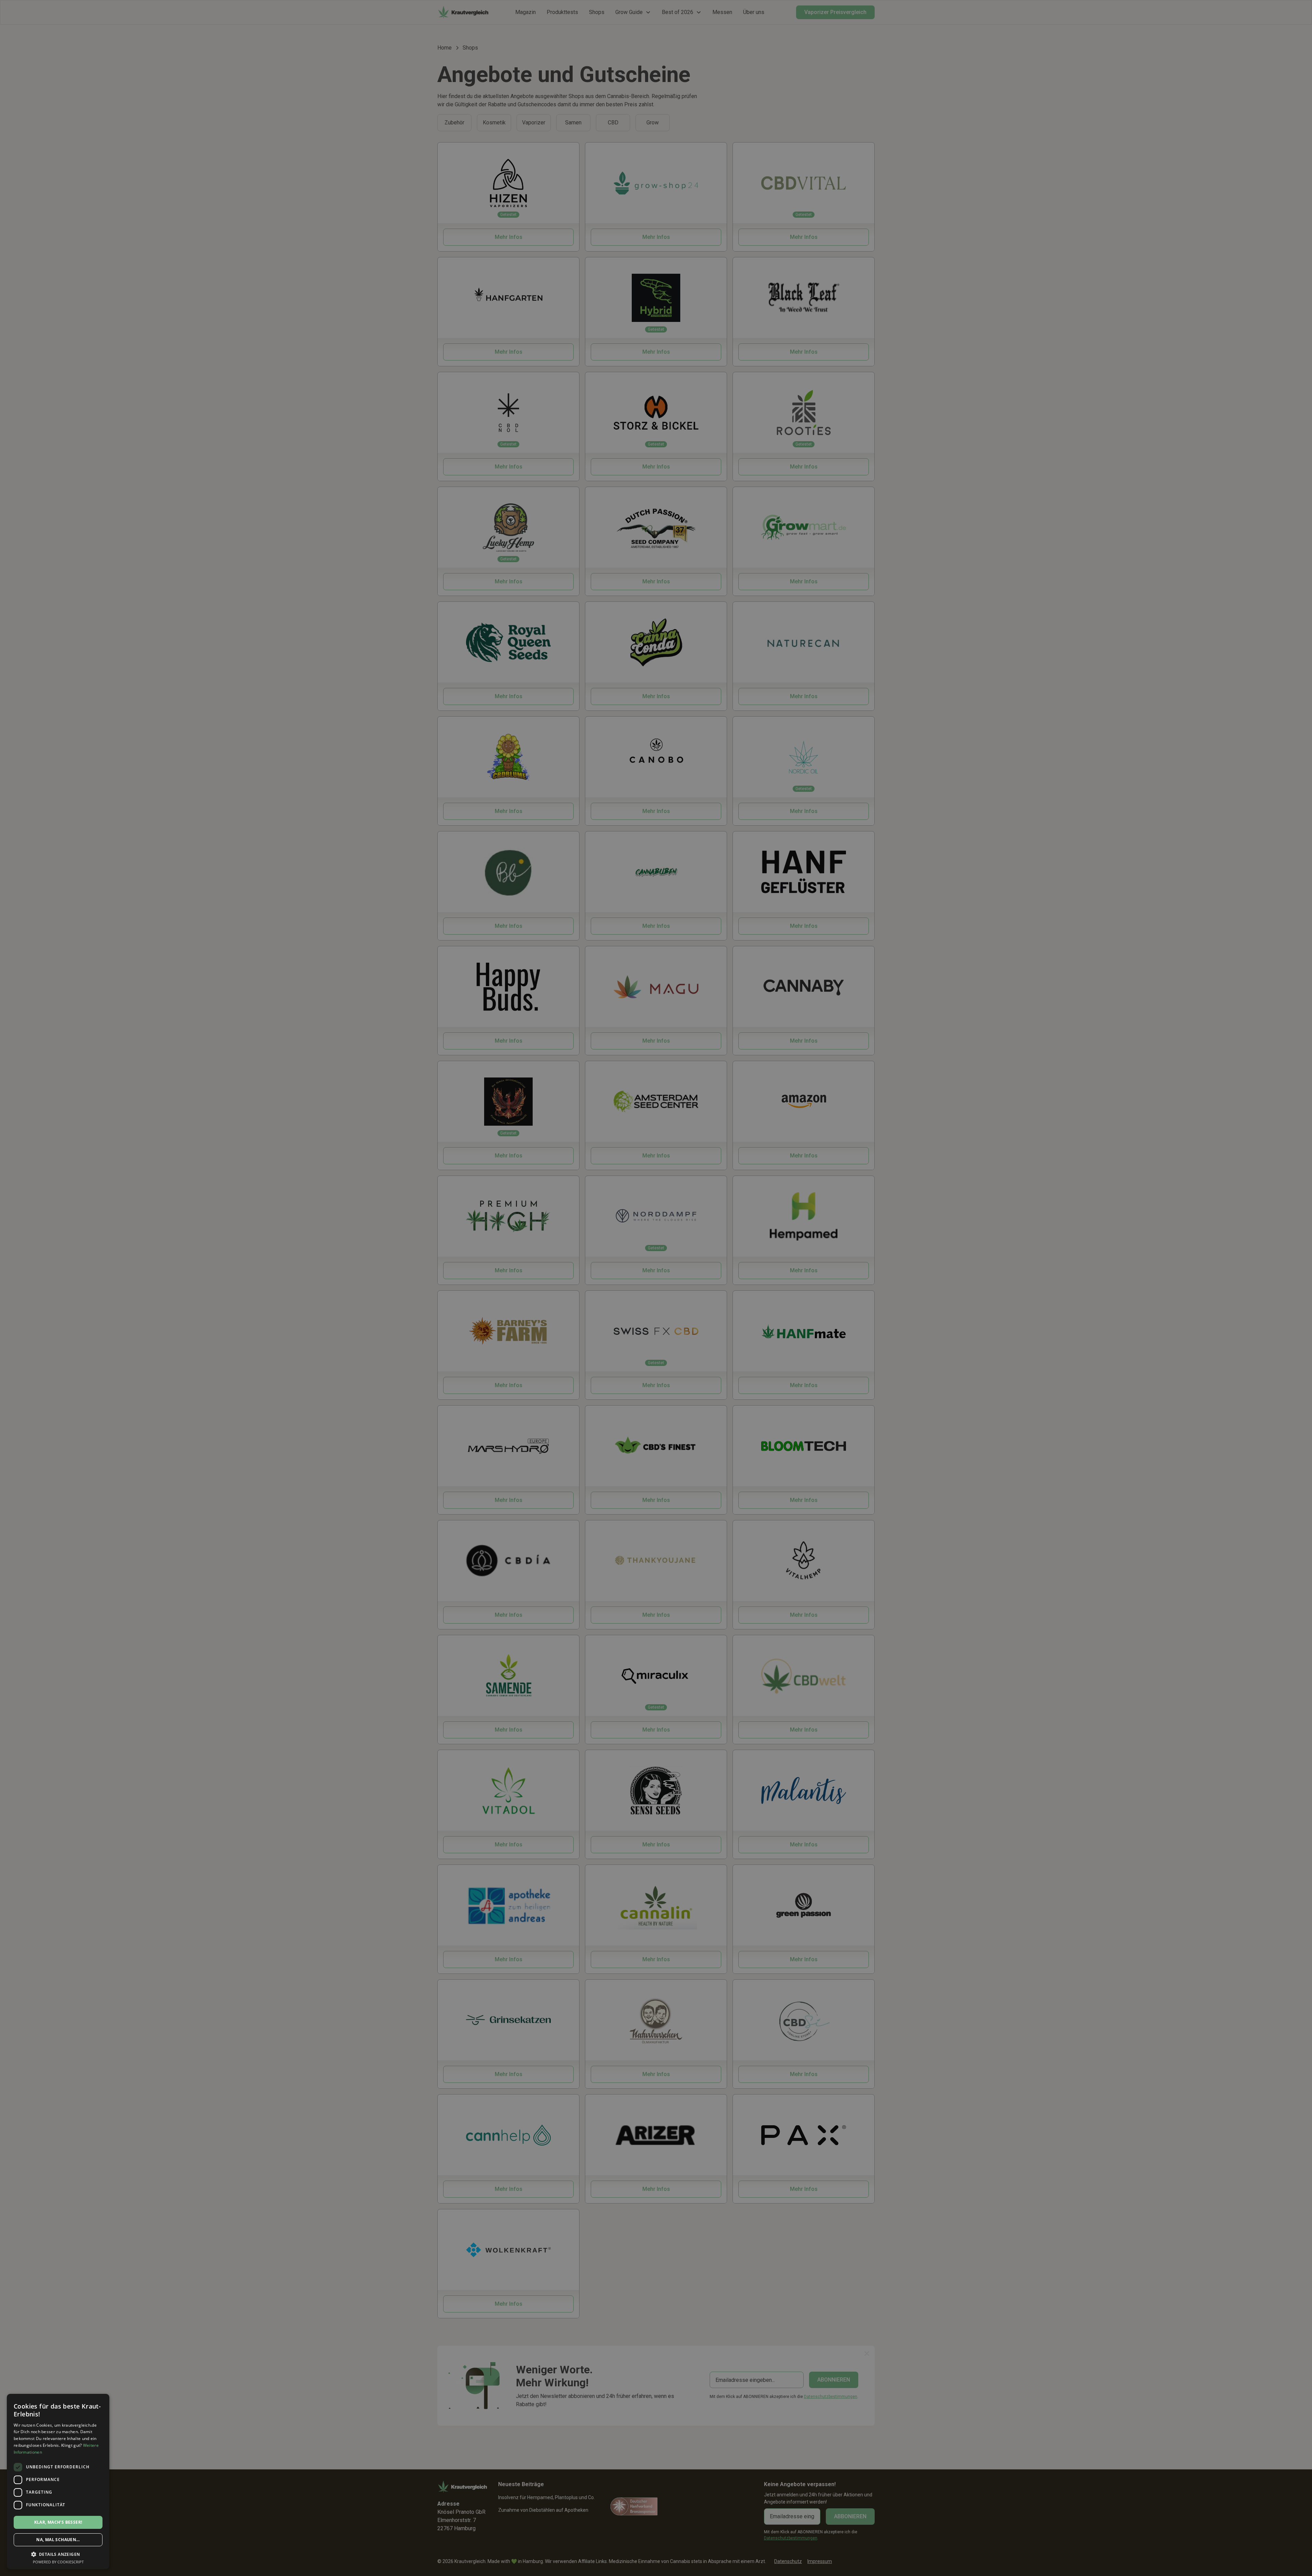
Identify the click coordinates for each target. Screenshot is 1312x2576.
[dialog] (656, 1288)
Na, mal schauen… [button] (58, 2540)
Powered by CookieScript (58, 2562)
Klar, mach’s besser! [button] (58, 2522)
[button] (58, 2554)
